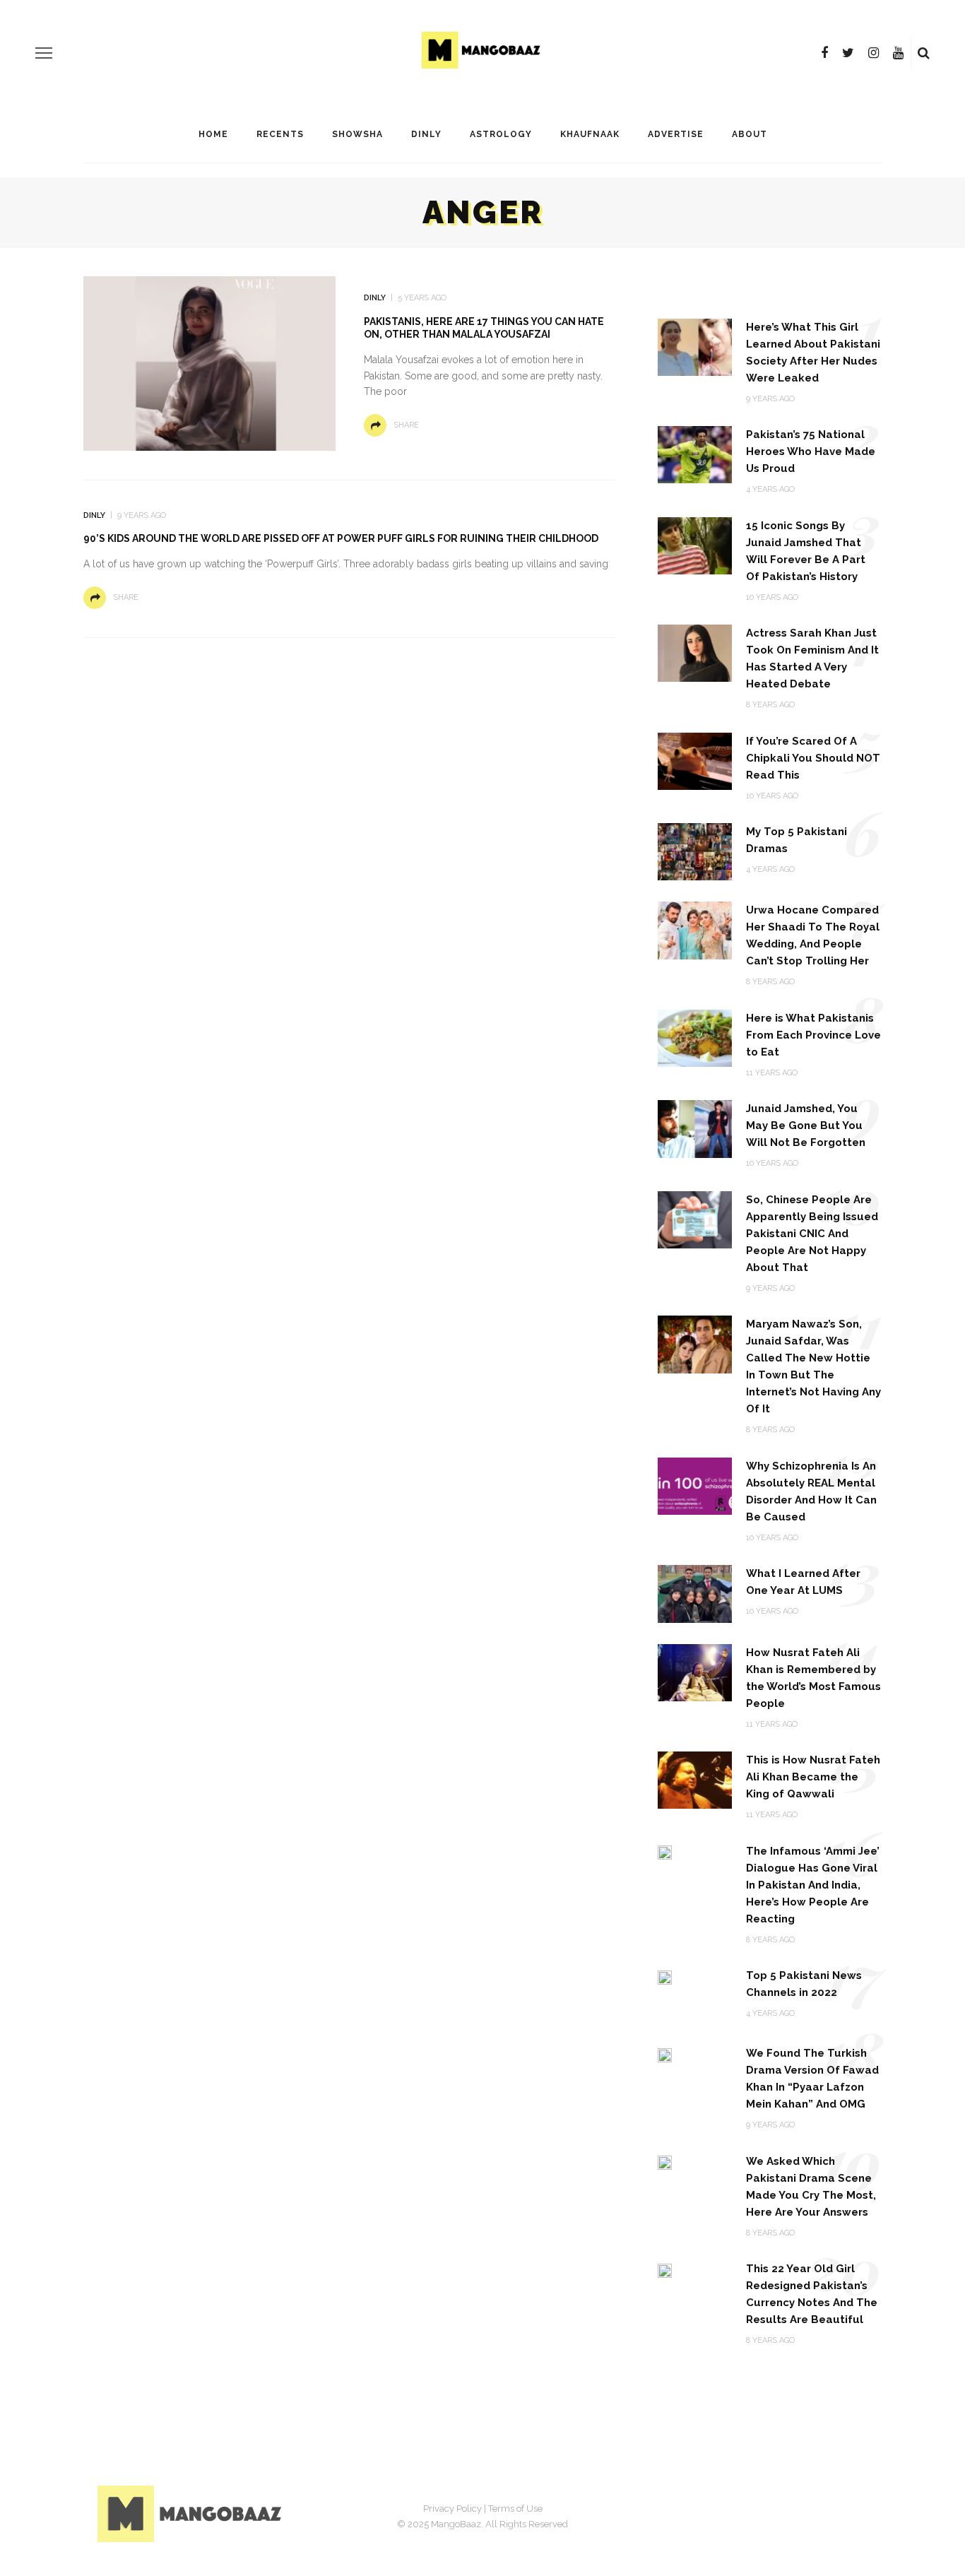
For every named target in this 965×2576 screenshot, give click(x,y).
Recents (280, 134)
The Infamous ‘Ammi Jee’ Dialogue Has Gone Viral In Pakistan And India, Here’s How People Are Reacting (813, 1885)
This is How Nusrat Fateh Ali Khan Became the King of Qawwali (813, 1777)
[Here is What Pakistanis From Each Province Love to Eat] (695, 1038)
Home (213, 134)
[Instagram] (874, 53)
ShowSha (357, 134)
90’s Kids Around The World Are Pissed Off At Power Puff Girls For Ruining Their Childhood (341, 538)
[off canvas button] (44, 53)
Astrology (501, 134)
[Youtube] (898, 53)
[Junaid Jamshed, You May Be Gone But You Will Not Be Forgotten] (695, 1128)
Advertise (676, 134)
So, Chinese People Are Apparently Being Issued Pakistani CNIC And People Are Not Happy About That (812, 1234)
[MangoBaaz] (192, 2513)
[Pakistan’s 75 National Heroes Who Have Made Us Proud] (695, 454)
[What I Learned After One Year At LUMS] (695, 1593)
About (750, 134)
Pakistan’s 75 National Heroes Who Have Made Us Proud (811, 451)
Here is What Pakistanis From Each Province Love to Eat (813, 1035)
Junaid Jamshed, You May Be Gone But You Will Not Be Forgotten (806, 1125)
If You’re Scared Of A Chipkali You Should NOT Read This (813, 758)
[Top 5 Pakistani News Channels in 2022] (665, 1977)
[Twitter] (848, 53)
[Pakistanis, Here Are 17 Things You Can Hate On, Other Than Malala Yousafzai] (209, 363)
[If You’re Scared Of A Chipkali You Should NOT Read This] (695, 761)
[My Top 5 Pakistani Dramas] (695, 851)
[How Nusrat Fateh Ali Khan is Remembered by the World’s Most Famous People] (695, 1671)
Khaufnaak (590, 134)
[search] (924, 53)
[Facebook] (824, 53)
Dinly (426, 134)
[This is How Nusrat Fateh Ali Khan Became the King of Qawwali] (695, 1779)
